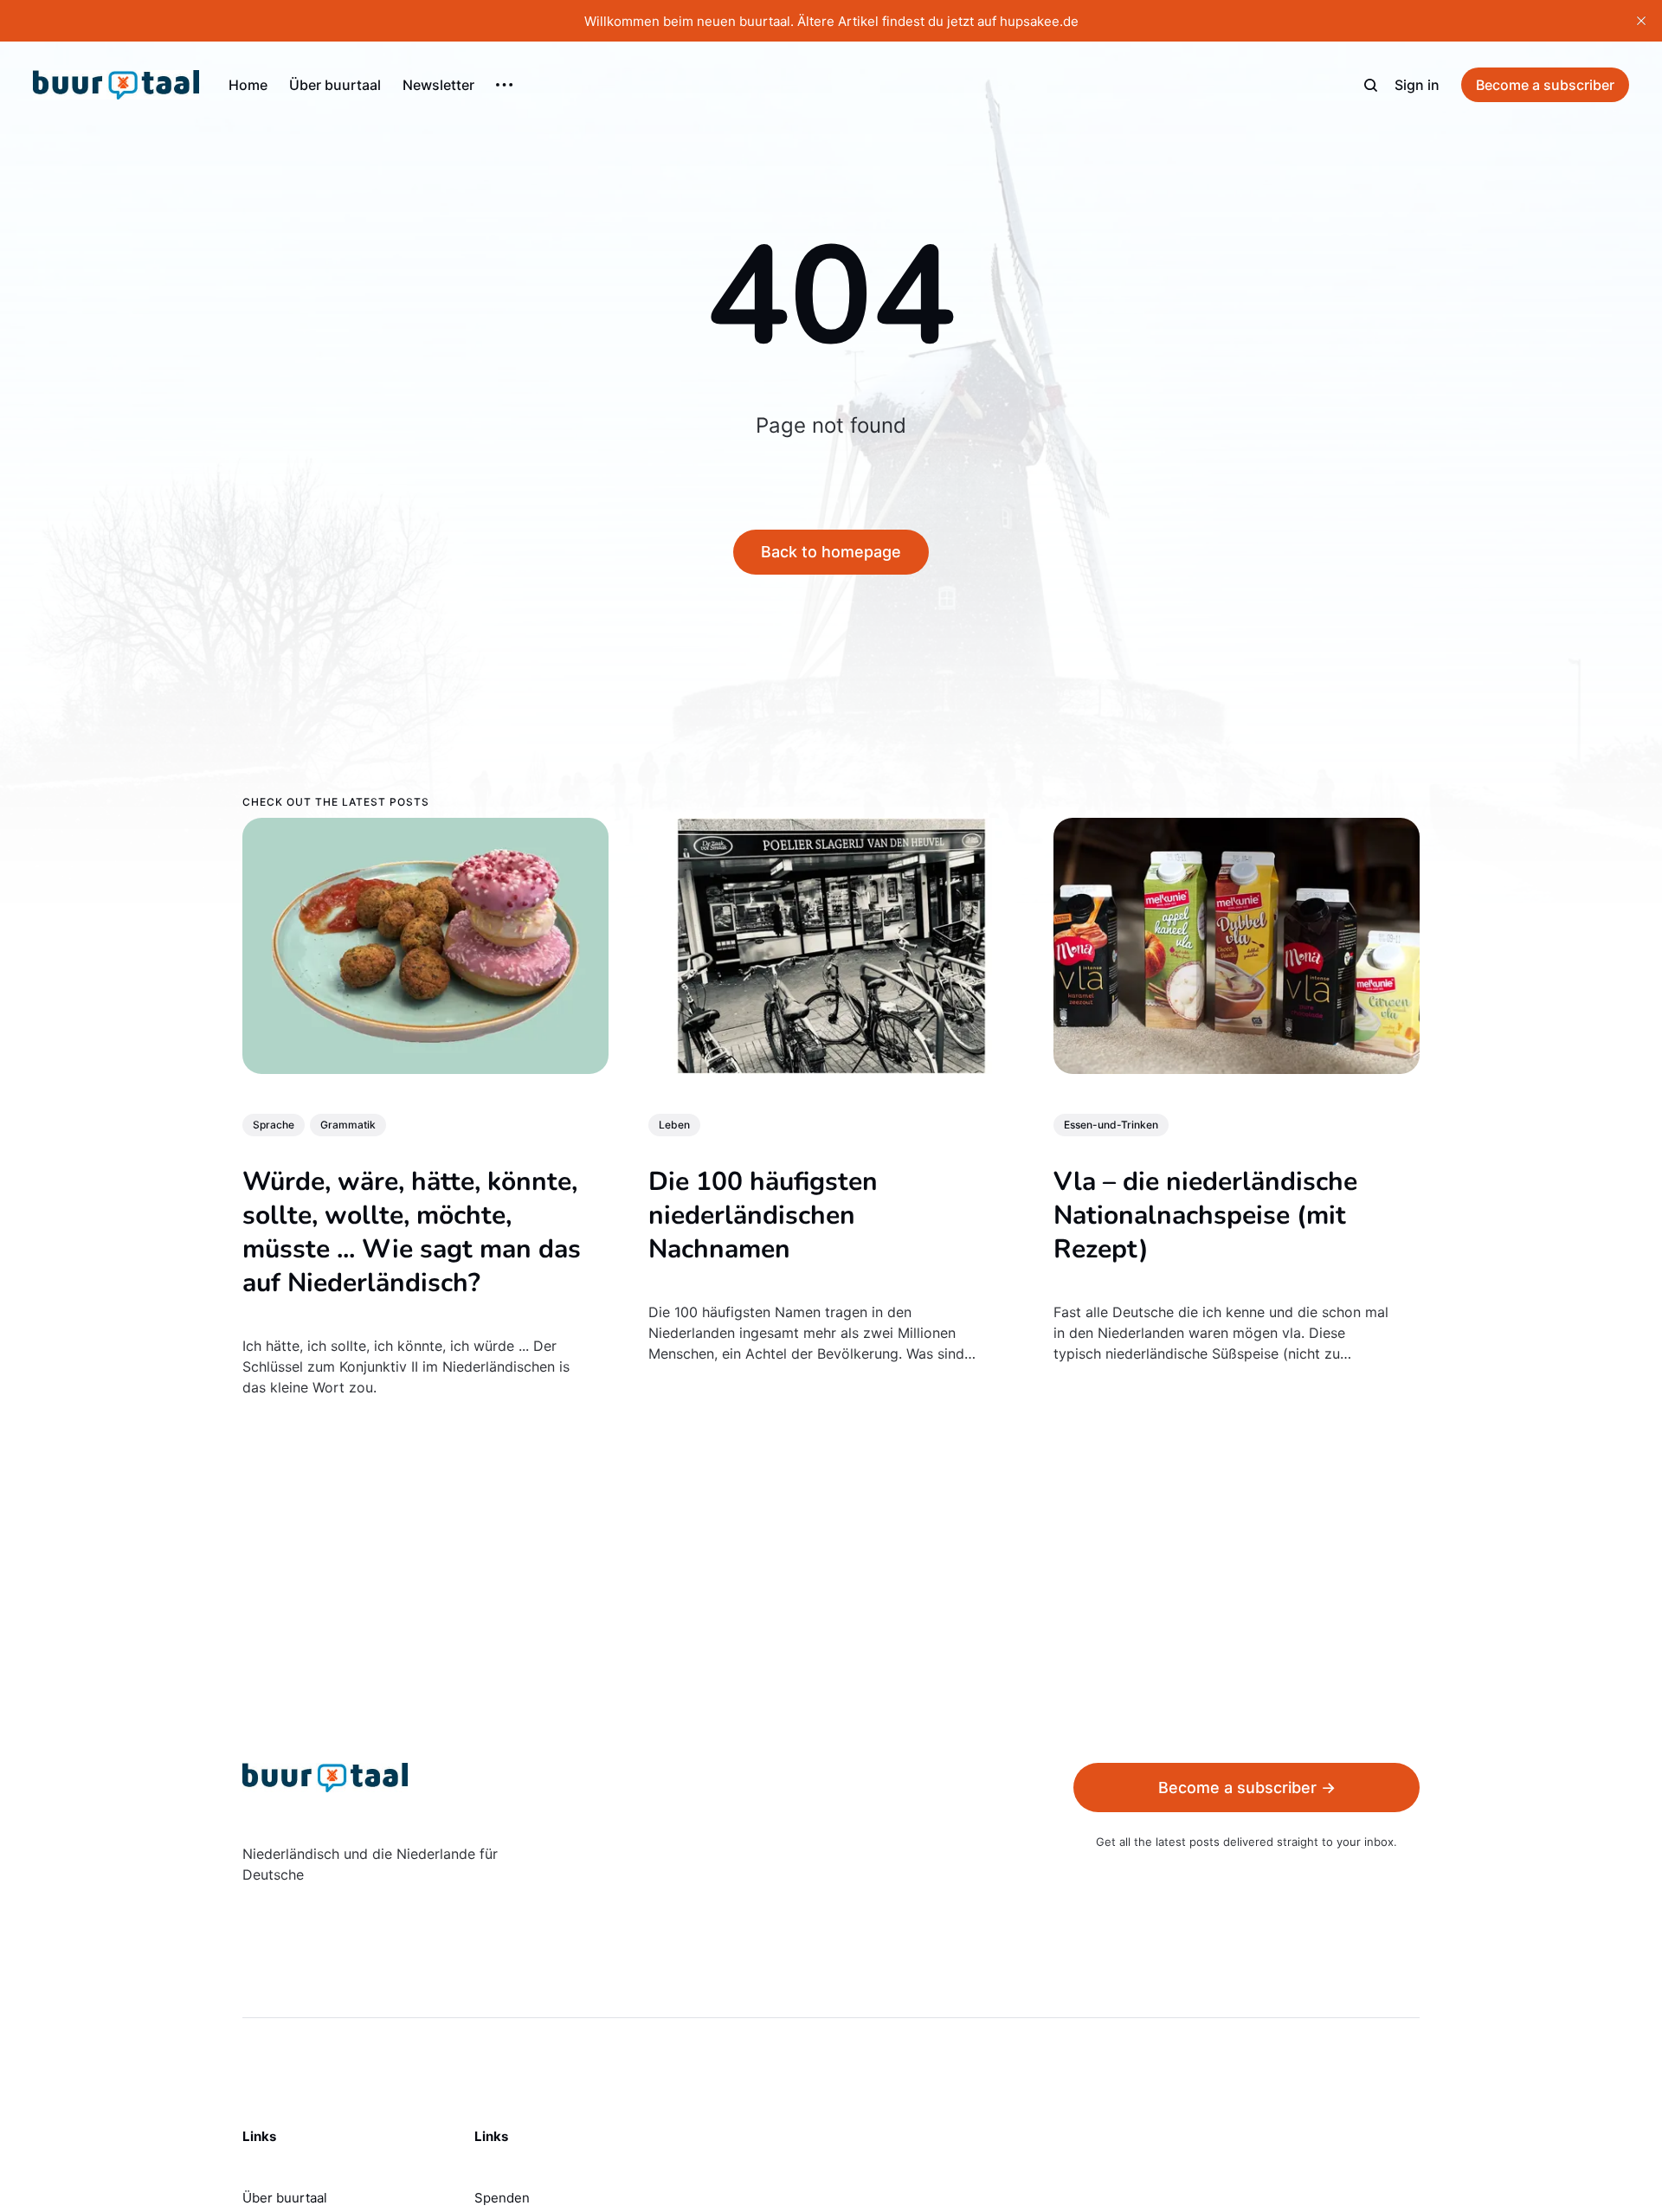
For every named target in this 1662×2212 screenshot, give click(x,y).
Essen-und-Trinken (1111, 1125)
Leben (674, 1125)
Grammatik (348, 1125)
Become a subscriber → (1247, 1788)
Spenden (502, 2198)
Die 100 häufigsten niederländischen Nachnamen (763, 1215)
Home (248, 85)
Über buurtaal (335, 85)
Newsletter (438, 85)
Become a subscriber (1545, 85)
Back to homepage (831, 552)
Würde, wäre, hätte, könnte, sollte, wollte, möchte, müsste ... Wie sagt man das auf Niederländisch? (412, 1232)
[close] (1641, 21)
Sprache (274, 1125)
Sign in (1417, 85)
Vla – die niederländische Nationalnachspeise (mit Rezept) (1205, 1215)
